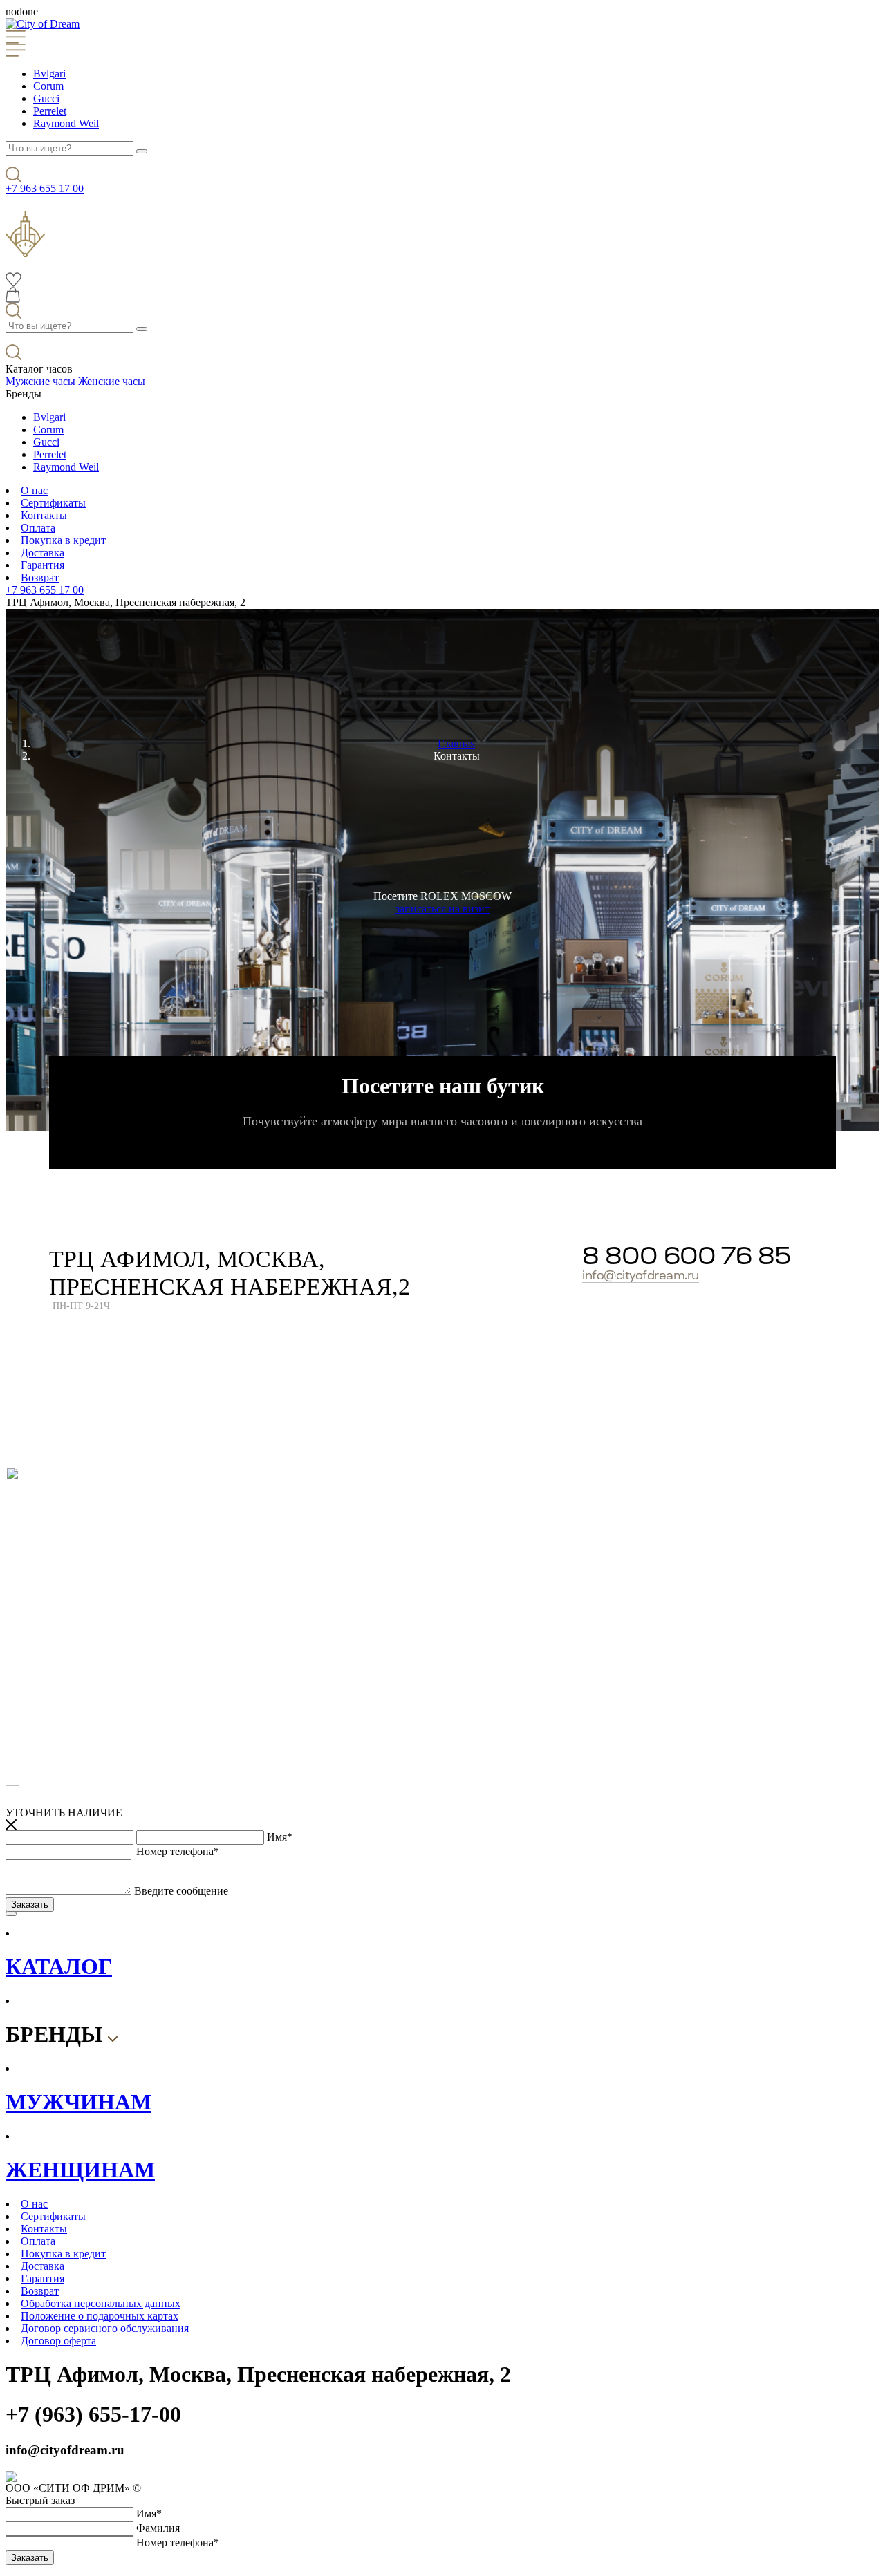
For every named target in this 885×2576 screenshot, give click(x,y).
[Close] (11, 1914)
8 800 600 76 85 (686, 1258)
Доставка (43, 553)
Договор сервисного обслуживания (105, 2328)
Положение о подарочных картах (100, 2316)
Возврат (40, 577)
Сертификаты (53, 503)
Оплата (38, 528)
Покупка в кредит (63, 540)
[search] (142, 151)
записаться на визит (442, 909)
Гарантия (43, 565)
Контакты (44, 515)
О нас (34, 490)
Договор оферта (58, 2341)
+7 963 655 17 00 (45, 188)
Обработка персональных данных (101, 2303)
